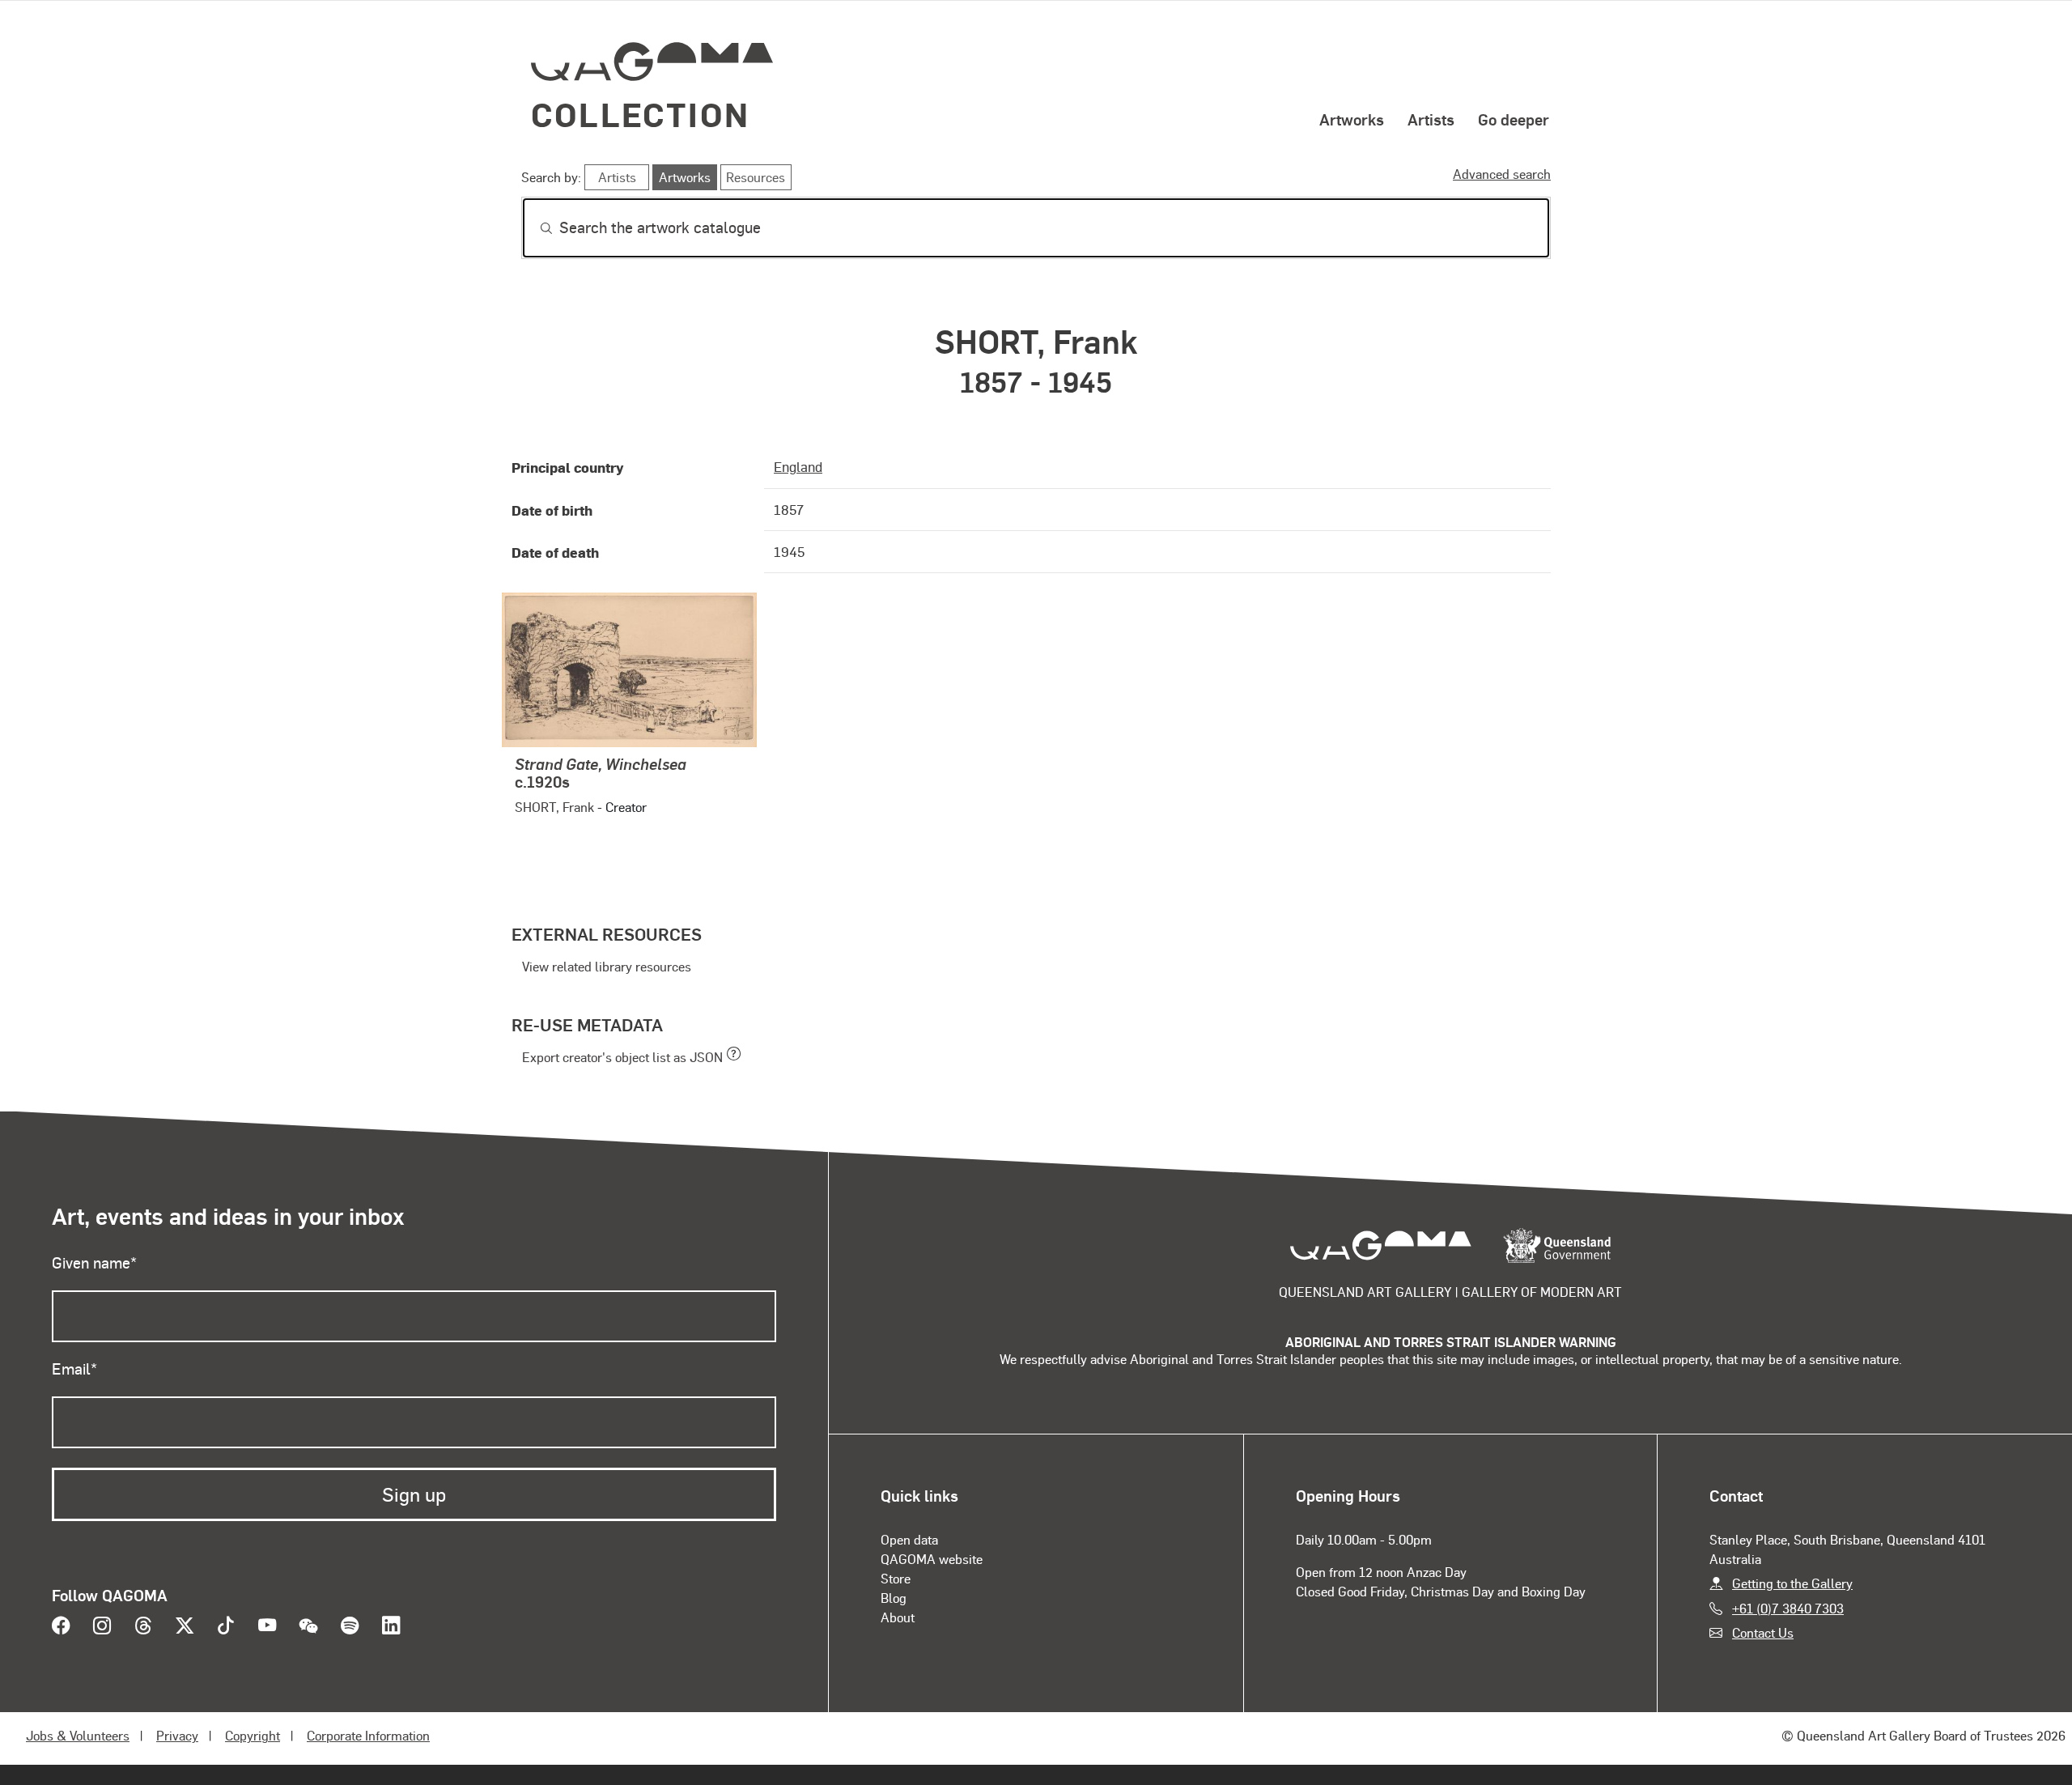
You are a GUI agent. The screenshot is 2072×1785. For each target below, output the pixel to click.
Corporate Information (368, 1735)
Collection (640, 114)
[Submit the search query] (533, 228)
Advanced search (1502, 174)
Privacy (177, 1735)
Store (896, 1578)
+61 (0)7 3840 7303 (1788, 1608)
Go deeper (1514, 119)
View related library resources (607, 966)
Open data (909, 1539)
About (898, 1617)
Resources (756, 177)
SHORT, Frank (554, 807)
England (798, 466)
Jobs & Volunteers (78, 1735)
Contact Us (1763, 1632)
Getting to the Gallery (1792, 1583)
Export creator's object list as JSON (622, 1057)
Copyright (253, 1735)
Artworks (1352, 119)
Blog (894, 1598)
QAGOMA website (932, 1559)
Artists (1431, 119)
